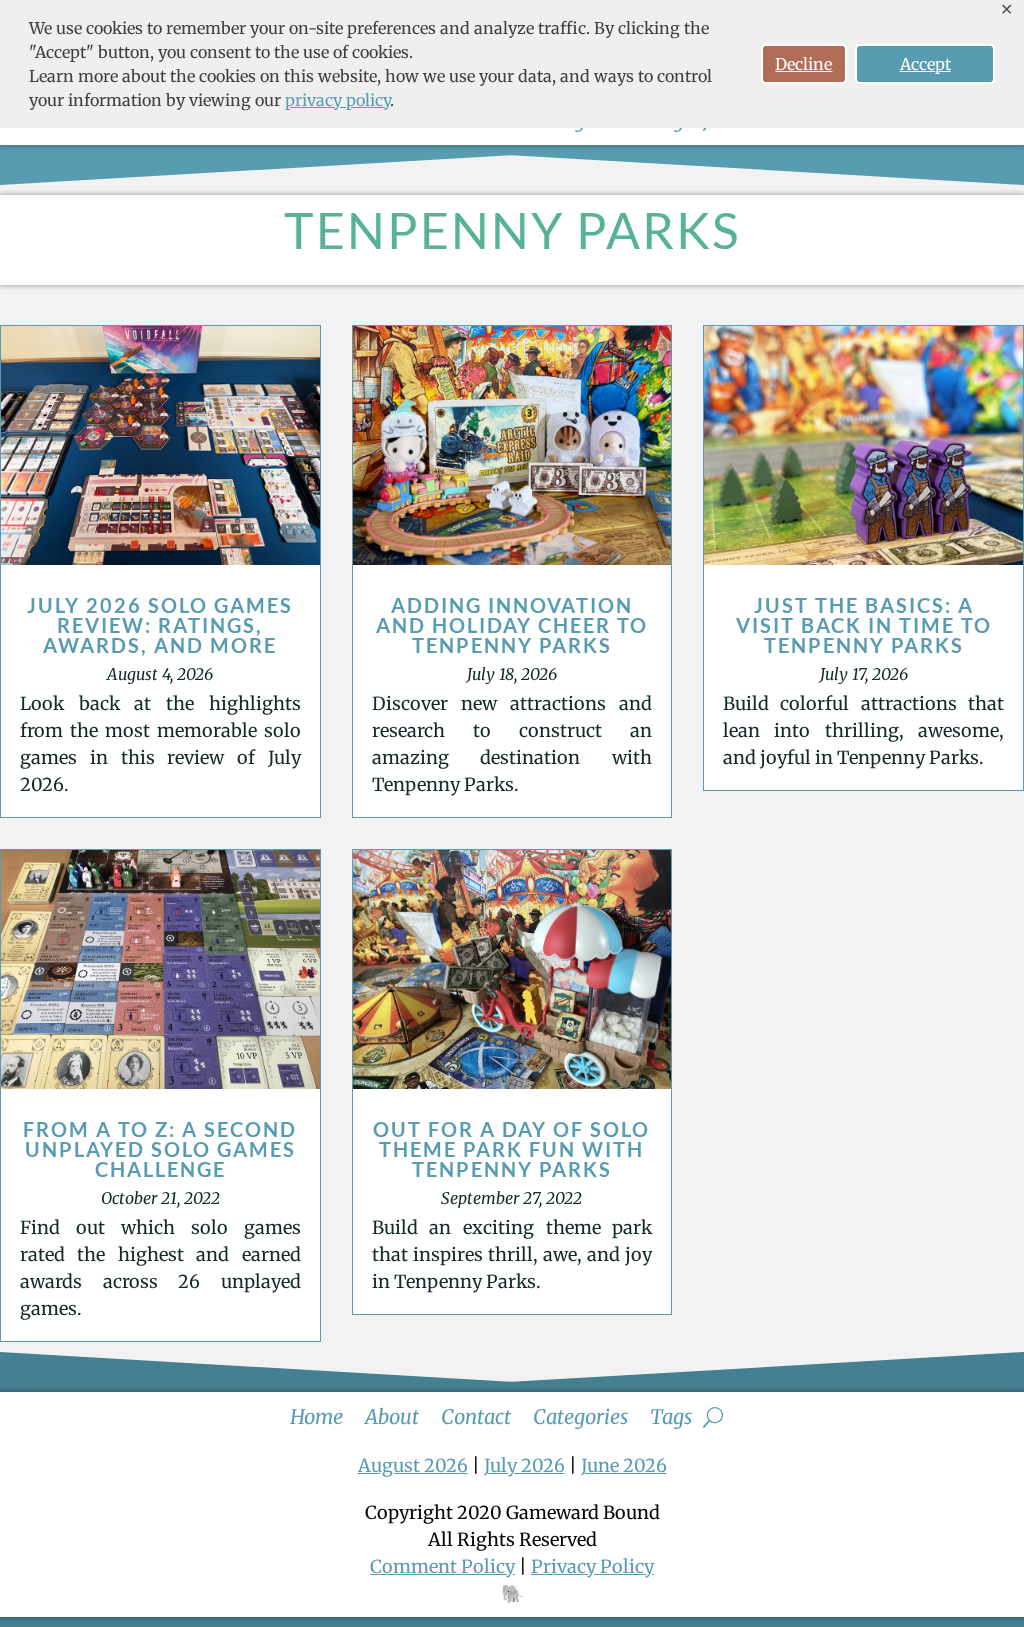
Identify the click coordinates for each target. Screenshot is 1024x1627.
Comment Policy (442, 1566)
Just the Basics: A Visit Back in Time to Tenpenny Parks (864, 625)
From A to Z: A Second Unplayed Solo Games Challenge (160, 1149)
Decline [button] (803, 64)
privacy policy (337, 100)
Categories (580, 1414)
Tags (671, 1414)
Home (316, 1414)
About (392, 1414)
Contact (476, 1414)
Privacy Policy (592, 1566)
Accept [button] (925, 64)
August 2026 (413, 1465)
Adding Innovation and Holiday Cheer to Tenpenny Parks (512, 625)
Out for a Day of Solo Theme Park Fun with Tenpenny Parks (511, 1149)
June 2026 (624, 1465)
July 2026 (524, 1465)
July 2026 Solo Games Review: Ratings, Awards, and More (160, 625)
